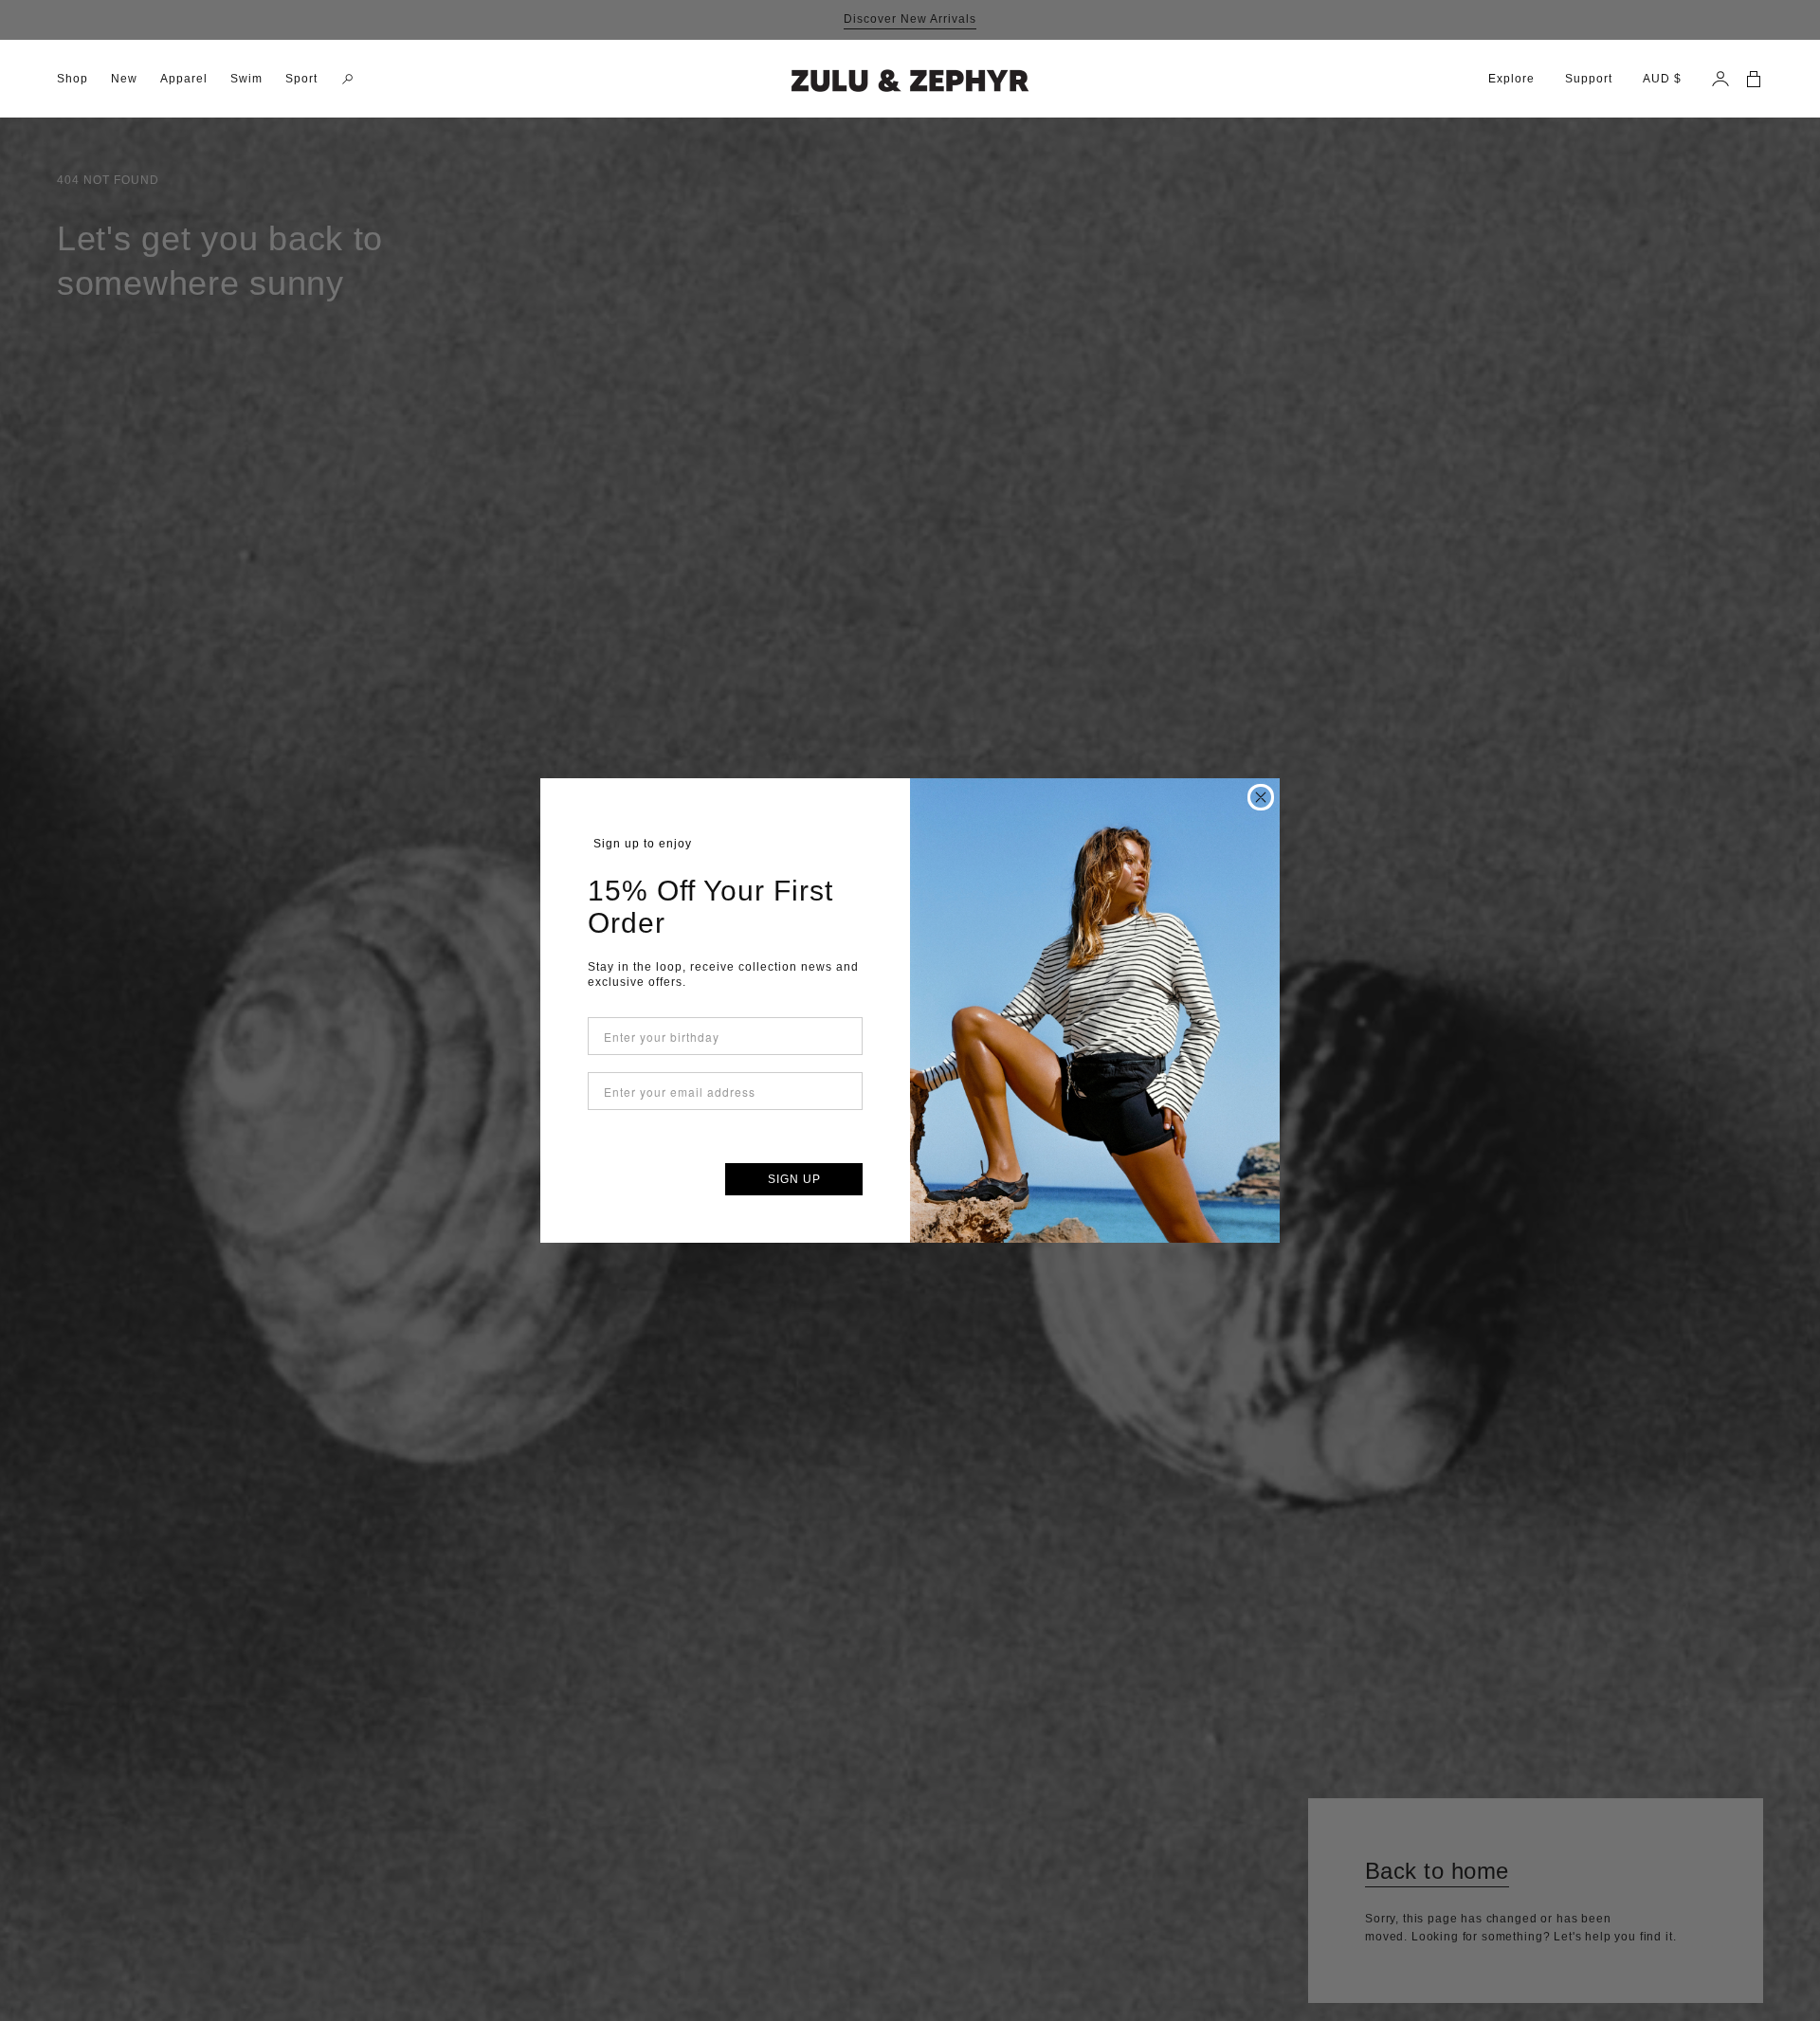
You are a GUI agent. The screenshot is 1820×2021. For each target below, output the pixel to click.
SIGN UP (794, 1179)
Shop (73, 79)
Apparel (184, 79)
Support (1589, 79)
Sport (301, 79)
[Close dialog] (1261, 797)
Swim (246, 79)
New (124, 79)
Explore (1511, 79)
